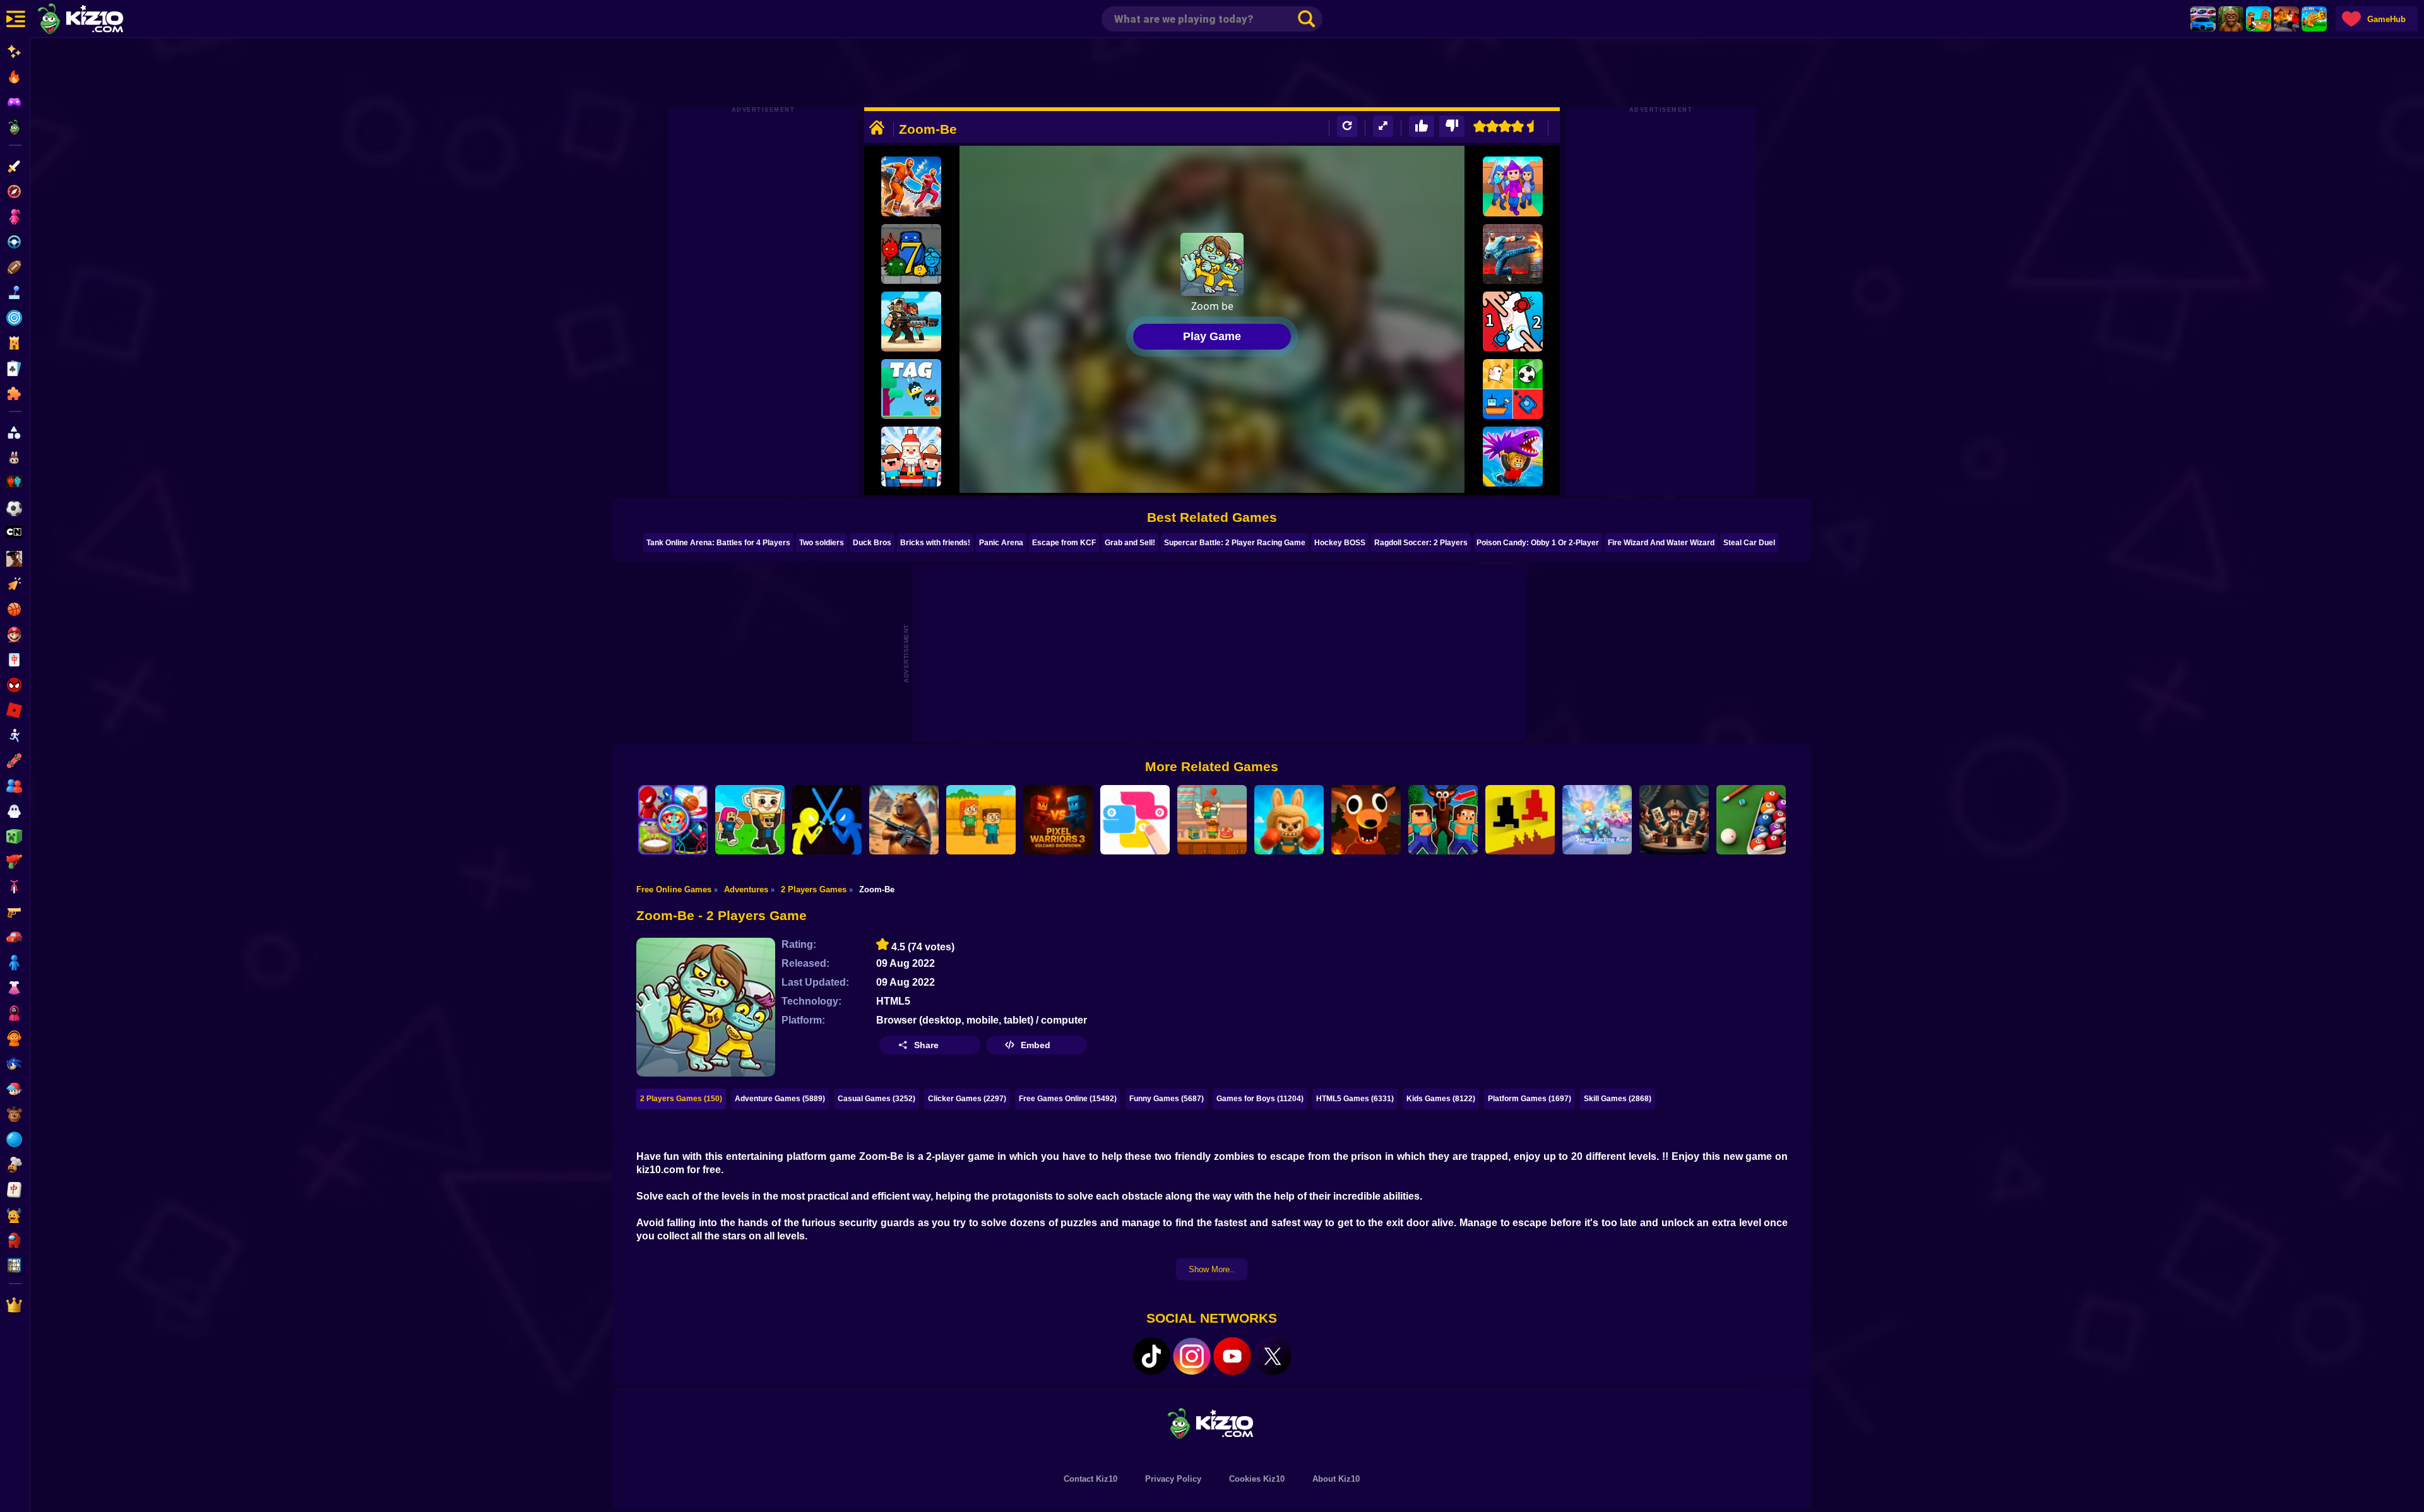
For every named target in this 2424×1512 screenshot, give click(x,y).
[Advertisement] (1212, 73)
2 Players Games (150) (681, 1099)
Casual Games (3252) (876, 1099)
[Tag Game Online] (911, 389)
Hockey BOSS (1340, 543)
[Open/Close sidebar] (16, 19)
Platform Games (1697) (1530, 1099)
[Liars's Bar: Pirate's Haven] (1674, 820)
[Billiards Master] (1751, 820)
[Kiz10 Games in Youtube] (1232, 1356)
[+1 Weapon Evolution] (2314, 19)
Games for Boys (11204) (1260, 1099)
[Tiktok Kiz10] (1151, 1356)
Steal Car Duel (1749, 543)
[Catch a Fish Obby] (1513, 457)
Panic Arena (1001, 543)
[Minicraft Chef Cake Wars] (1212, 820)
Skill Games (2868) (1618, 1099)
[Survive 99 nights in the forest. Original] (1366, 820)
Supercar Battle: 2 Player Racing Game (1235, 543)
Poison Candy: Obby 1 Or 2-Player (1538, 543)
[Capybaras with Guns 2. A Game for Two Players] (904, 820)
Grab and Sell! (1130, 543)
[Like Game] (1422, 127)
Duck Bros (872, 543)
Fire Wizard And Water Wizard (1661, 543)
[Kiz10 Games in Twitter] (1273, 1356)
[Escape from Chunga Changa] (2231, 19)
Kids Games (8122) (1441, 1099)
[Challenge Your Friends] (673, 820)
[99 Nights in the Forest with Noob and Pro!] (1443, 820)
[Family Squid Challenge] (981, 820)
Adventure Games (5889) (780, 1099)
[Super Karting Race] (1597, 820)
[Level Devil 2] (1520, 820)
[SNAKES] (1135, 820)
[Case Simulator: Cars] (2203, 19)
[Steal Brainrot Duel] (750, 820)
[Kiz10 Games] (1212, 1423)
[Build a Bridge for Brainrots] (2259, 19)
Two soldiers (822, 543)
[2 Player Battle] (1513, 322)
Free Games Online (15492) (1068, 1099)
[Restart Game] (1347, 127)
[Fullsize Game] (1383, 127)
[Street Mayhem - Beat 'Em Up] (1513, 254)
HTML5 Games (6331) (1355, 1099)
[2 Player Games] (1513, 389)
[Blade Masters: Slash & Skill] (827, 820)
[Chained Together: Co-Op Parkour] (911, 186)
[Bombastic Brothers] (911, 322)
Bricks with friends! (935, 543)
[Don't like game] (1452, 127)
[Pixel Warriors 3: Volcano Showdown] (1058, 820)
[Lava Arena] (2286, 19)
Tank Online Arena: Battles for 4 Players (718, 543)
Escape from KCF (1064, 543)
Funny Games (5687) (1167, 1099)
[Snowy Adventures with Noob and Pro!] (911, 457)
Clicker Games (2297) (967, 1099)
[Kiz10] (101, 20)
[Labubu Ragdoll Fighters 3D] (1289, 820)
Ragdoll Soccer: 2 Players (1421, 543)
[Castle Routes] (1513, 186)
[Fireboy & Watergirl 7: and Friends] (911, 254)
